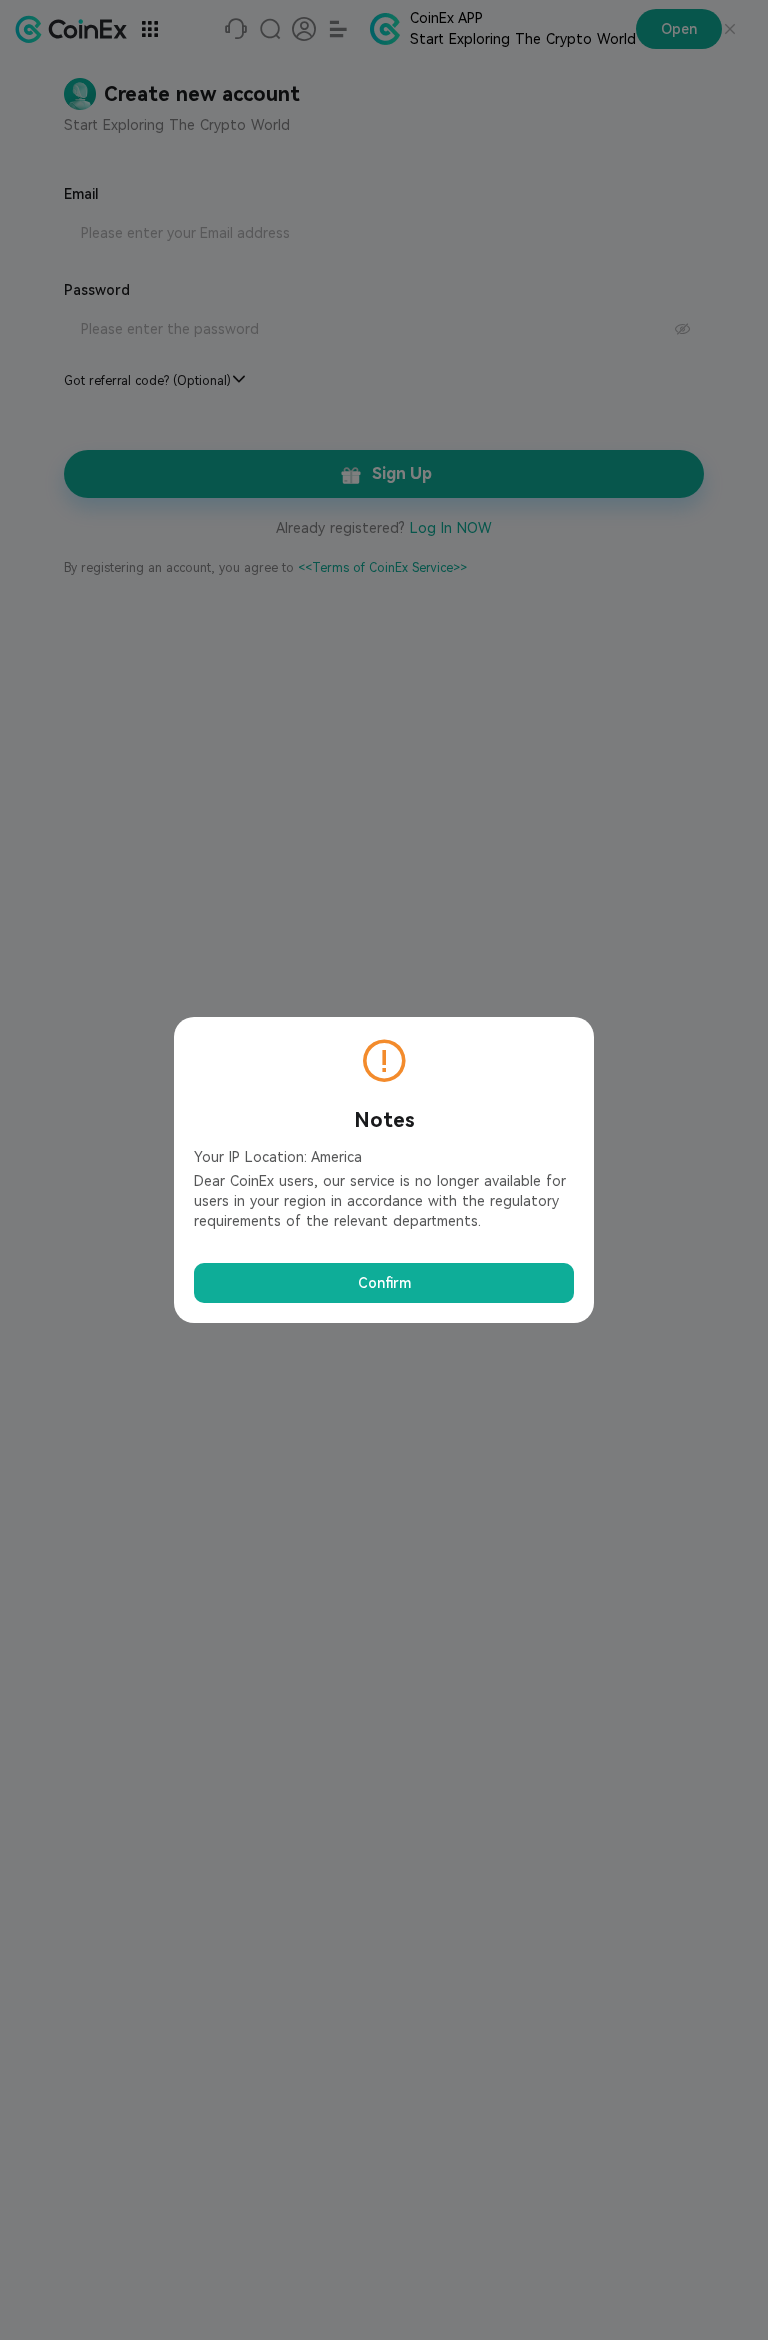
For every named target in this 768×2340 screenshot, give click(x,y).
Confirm (384, 1283)
